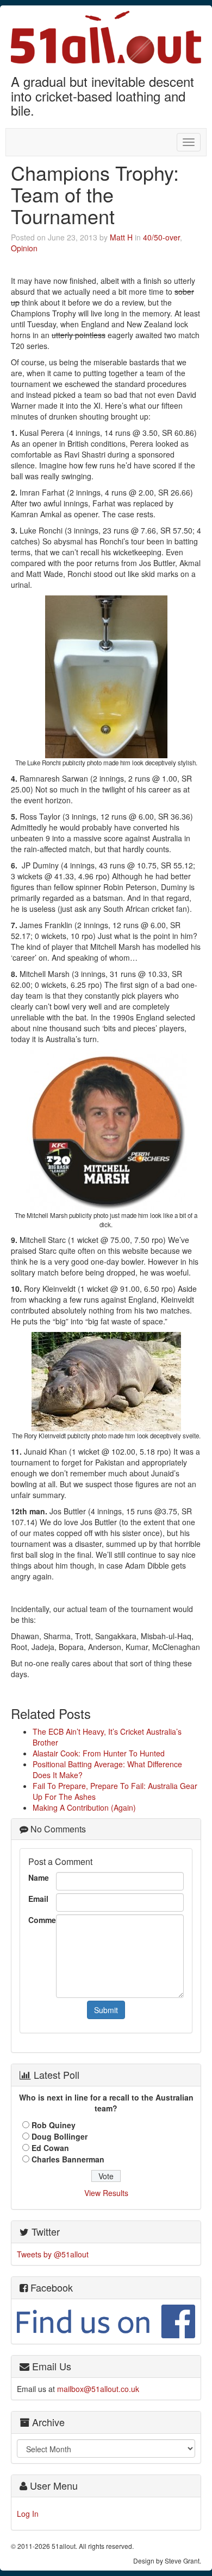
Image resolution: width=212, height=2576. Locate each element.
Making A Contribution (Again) (84, 1807)
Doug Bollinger (60, 2136)
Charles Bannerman (68, 2159)
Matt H (121, 237)
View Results (106, 2193)
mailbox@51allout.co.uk (98, 2389)
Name (39, 1877)
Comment (39, 1920)
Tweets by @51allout (53, 2254)
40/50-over (161, 237)
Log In (28, 2514)
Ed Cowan (50, 2148)
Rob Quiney (54, 2125)
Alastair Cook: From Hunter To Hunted (99, 1753)
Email (38, 1899)
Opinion (24, 248)
